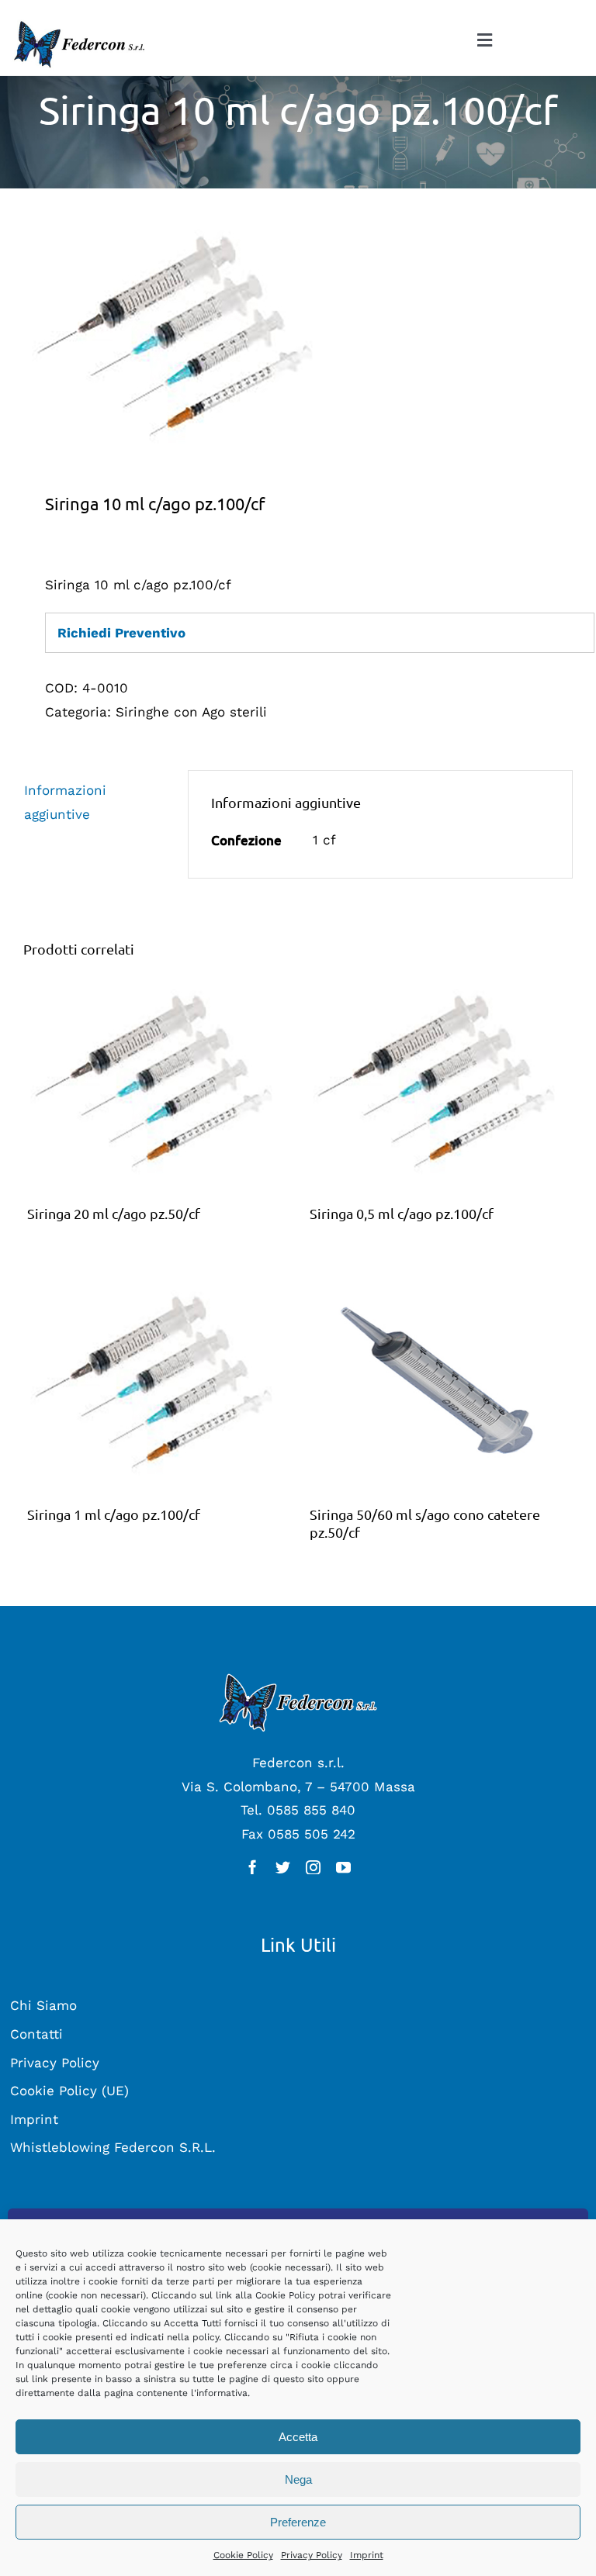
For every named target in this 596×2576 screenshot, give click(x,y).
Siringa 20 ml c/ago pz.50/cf (114, 1213)
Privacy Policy (312, 2555)
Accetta (298, 2437)
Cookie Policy (243, 2555)
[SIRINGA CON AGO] (298, 336)
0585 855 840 (311, 1810)
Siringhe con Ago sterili (191, 712)
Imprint (367, 2555)
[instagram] (313, 1867)
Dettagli (157, 1085)
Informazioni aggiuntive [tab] (65, 802)
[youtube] (343, 1867)
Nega (298, 2479)
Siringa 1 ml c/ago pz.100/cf (114, 1514)
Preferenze (298, 2522)
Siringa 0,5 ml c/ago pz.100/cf (402, 1213)
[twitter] (283, 1867)
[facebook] (253, 1867)
